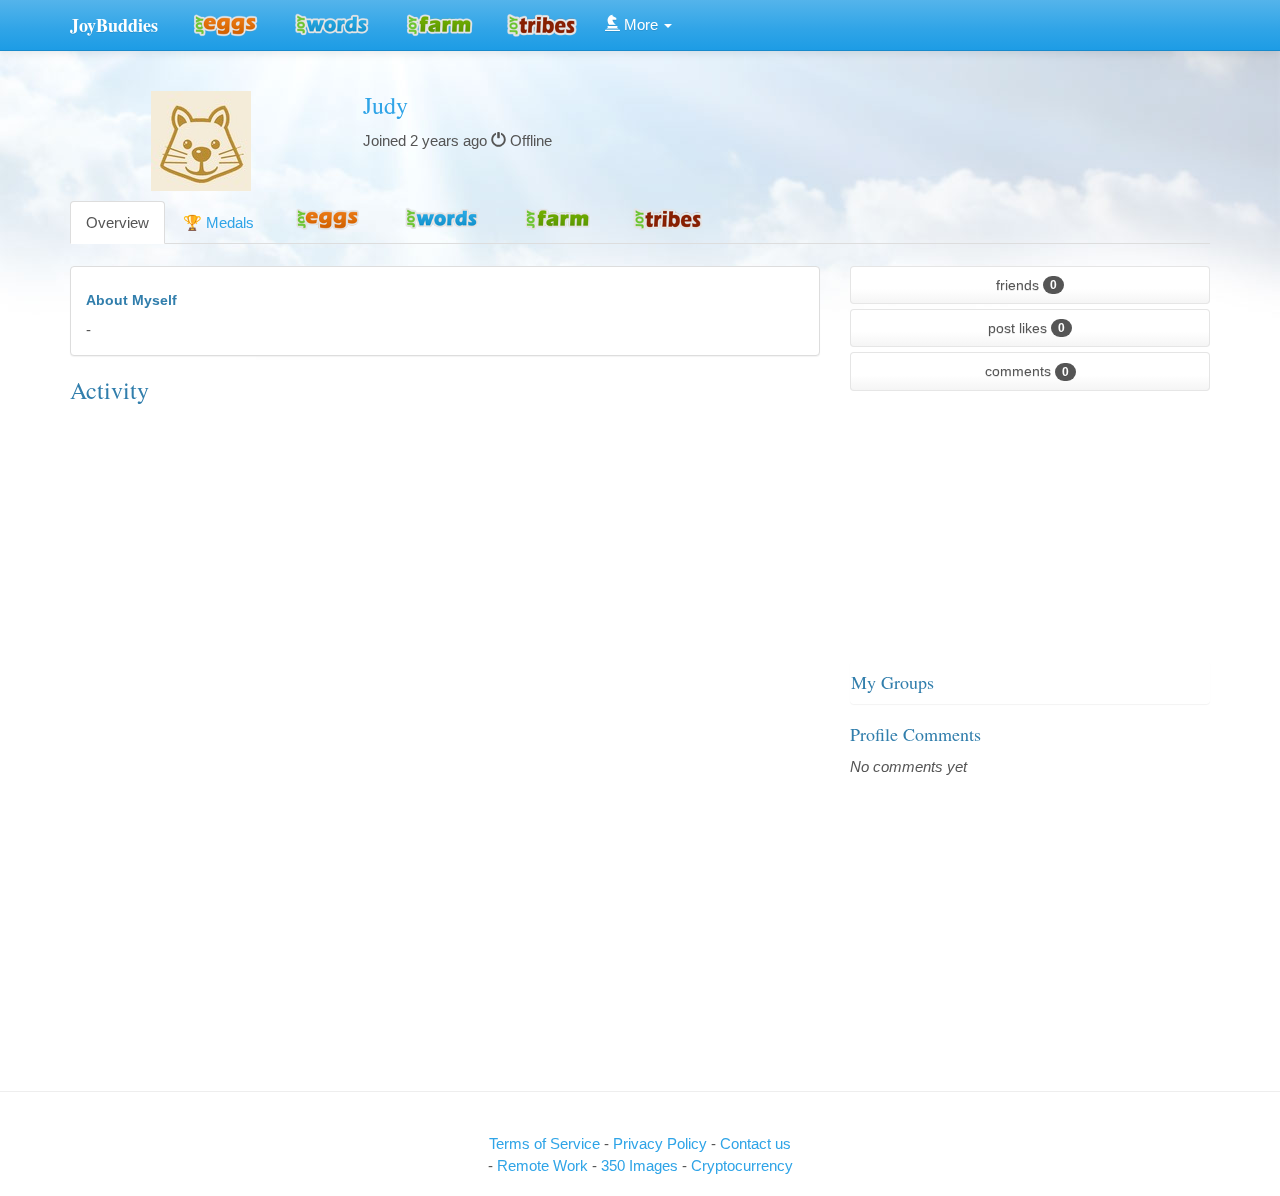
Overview (117, 222)
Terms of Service (544, 1143)
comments (1027, 371)
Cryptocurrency (742, 1165)
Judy (385, 105)
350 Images (641, 1165)
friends (1026, 285)
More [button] (641, 24)
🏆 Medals (218, 222)
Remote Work (544, 1165)
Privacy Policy (662, 1143)
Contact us (755, 1143)
